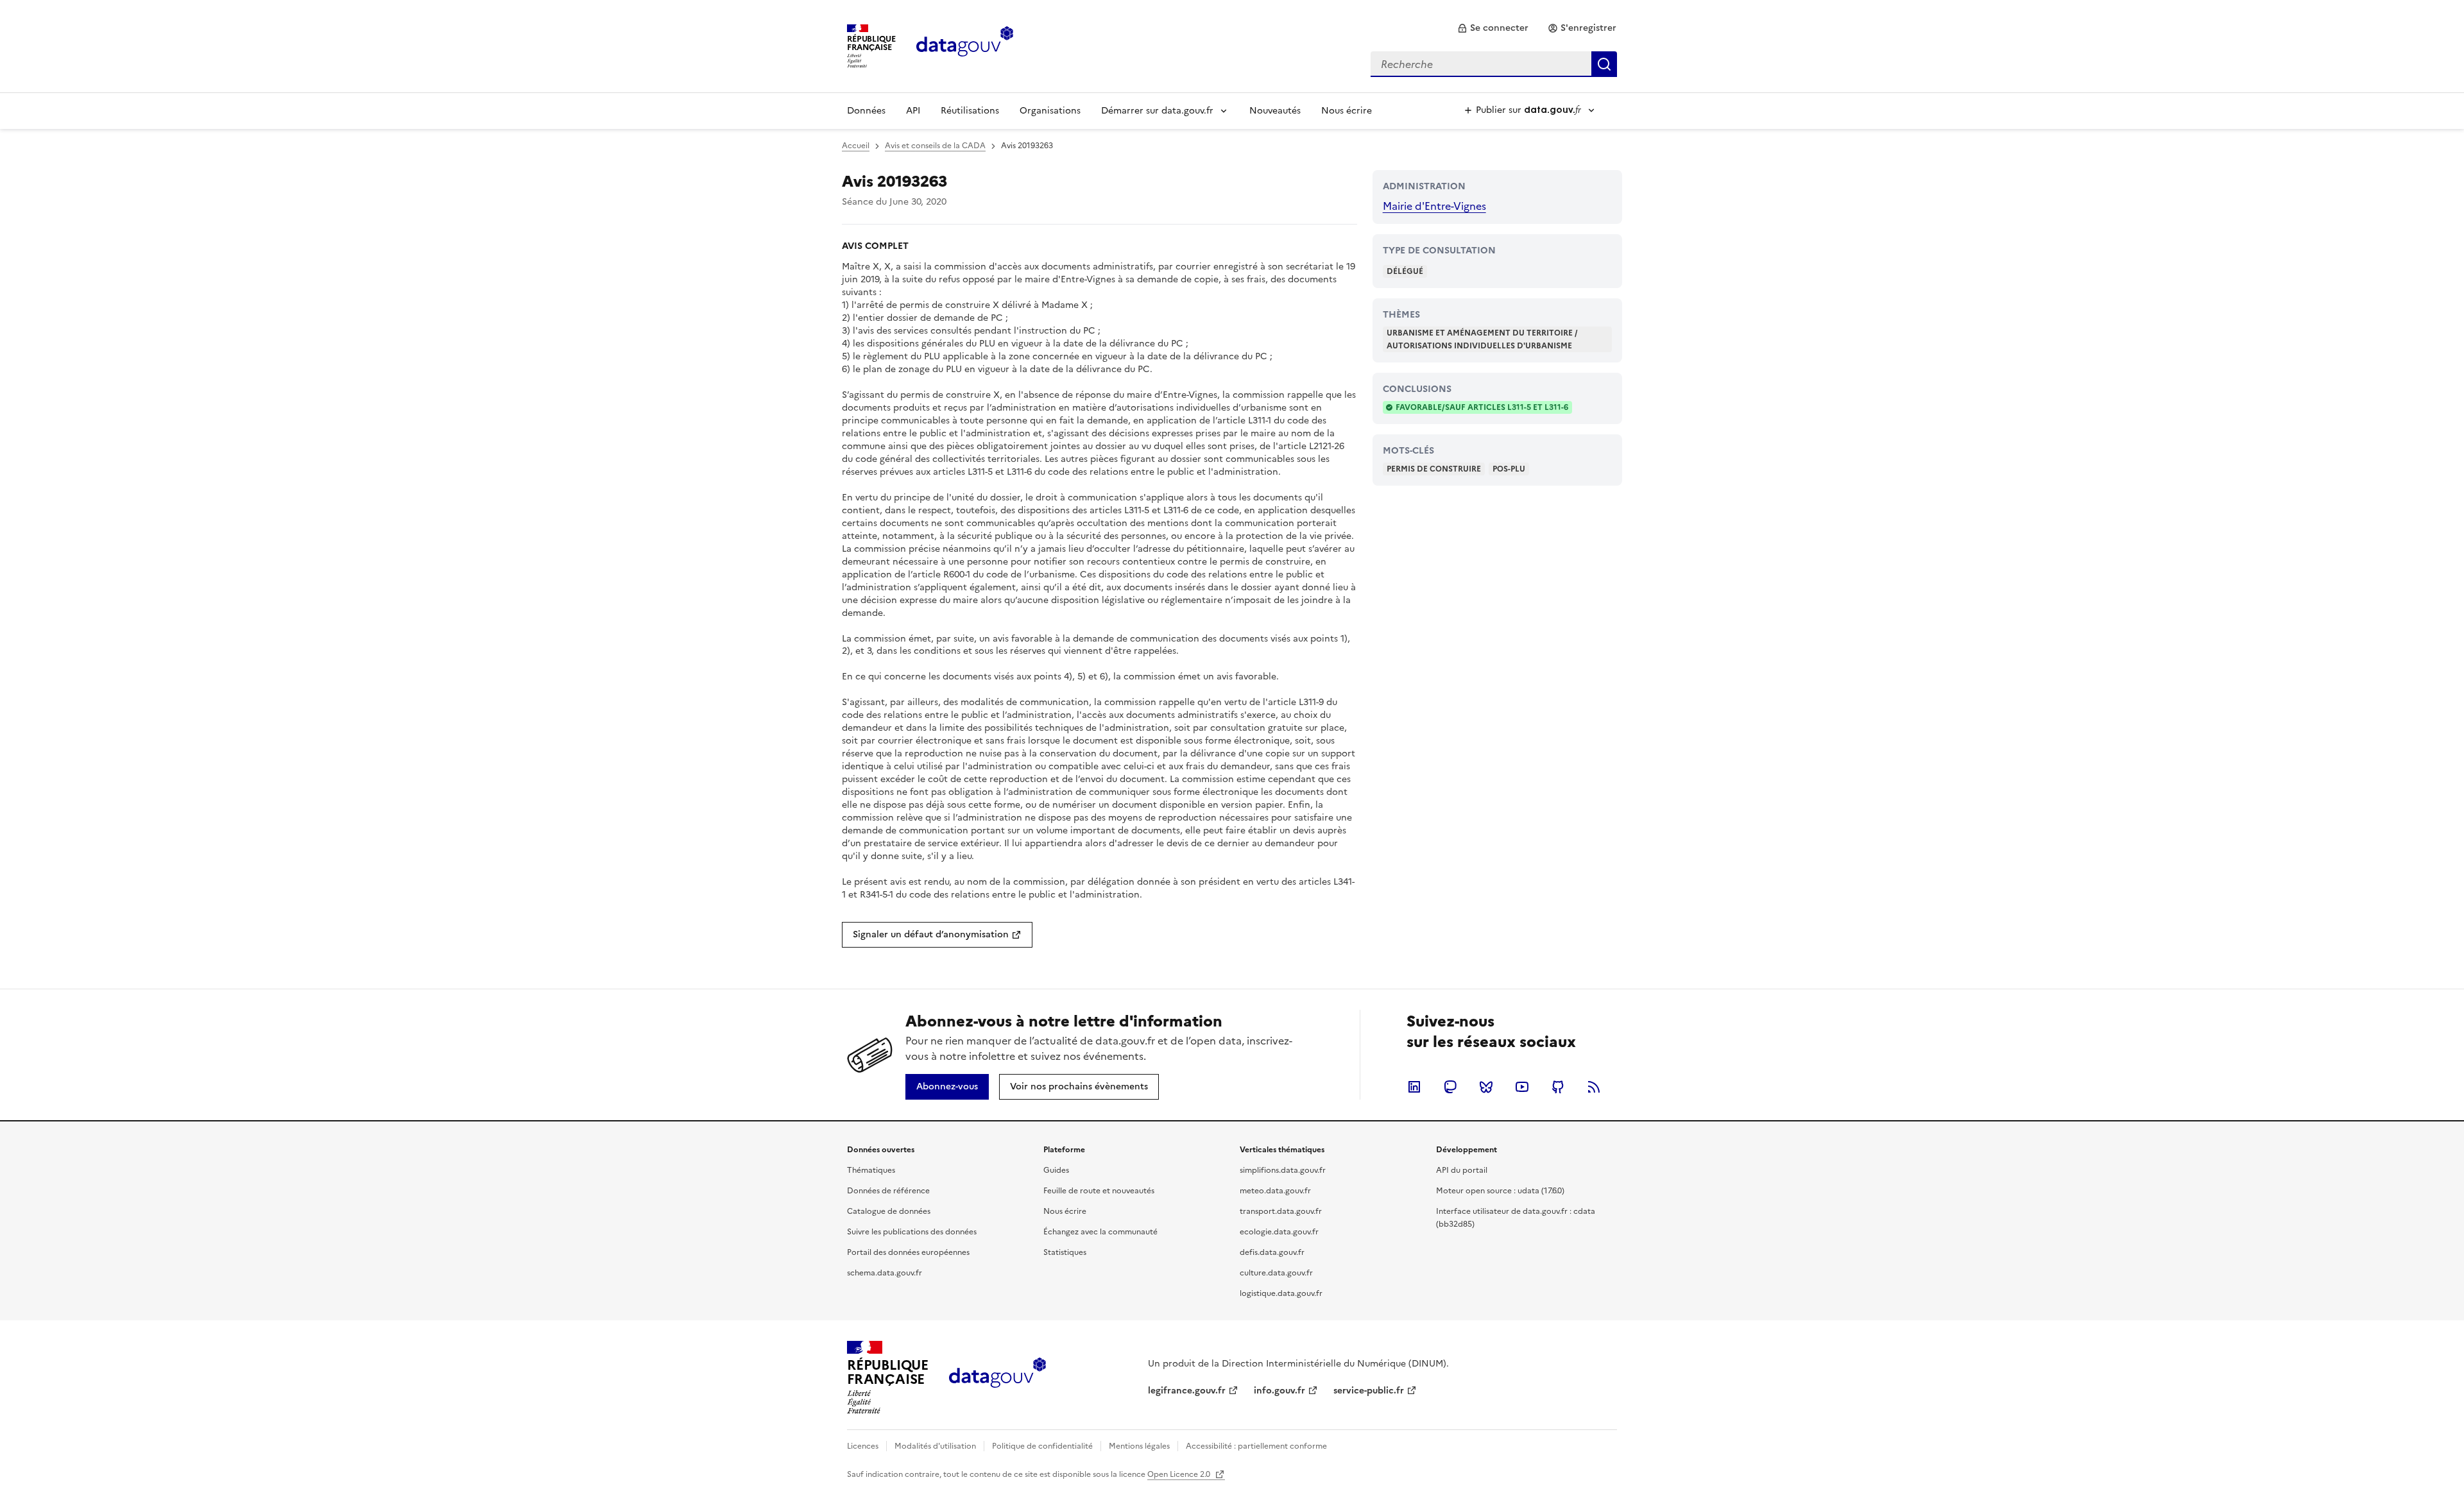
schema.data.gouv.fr (885, 1273)
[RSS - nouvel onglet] (1594, 1087)
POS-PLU (1509, 469)
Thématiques (871, 1170)
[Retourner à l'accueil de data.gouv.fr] (965, 45)
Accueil (856, 146)
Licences (863, 1446)
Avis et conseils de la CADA (935, 146)
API (913, 111)
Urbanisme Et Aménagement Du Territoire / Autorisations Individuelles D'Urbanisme (1482, 339)
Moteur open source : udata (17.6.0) (1500, 1191)
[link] (1493, 28)
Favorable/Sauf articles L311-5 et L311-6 (1482, 407)
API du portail (1462, 1170)
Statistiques (1065, 1252)
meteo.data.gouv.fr (1275, 1191)
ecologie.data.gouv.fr (1279, 1232)
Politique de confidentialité (1042, 1446)
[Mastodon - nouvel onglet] (1450, 1087)
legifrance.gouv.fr (1187, 1391)
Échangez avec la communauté (1100, 1232)
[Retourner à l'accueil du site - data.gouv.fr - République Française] (997, 1377)
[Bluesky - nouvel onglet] (1486, 1087)
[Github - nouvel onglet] (1558, 1087)
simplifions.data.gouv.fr (1283, 1170)
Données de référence (888, 1191)
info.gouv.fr (1279, 1391)
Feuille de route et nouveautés (1099, 1191)
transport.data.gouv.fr (1281, 1211)
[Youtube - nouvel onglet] (1522, 1087)
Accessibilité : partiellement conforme (1256, 1446)
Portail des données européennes (908, 1252)
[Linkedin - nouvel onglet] (1414, 1087)
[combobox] (1494, 64)
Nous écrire (1347, 111)
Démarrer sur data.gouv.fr (1157, 111)
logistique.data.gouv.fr (1281, 1293)
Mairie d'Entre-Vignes (1434, 206)
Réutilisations (970, 111)
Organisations (1050, 111)
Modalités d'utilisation (935, 1446)
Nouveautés (1275, 111)
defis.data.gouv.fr (1272, 1252)
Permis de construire (1434, 469)
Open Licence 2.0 (1180, 1474)
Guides (1056, 1170)
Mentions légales (1139, 1446)
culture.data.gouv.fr (1276, 1273)
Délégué (1405, 271)
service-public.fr (1369, 1391)
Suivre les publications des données (912, 1232)
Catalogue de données (889, 1211)
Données (866, 111)
